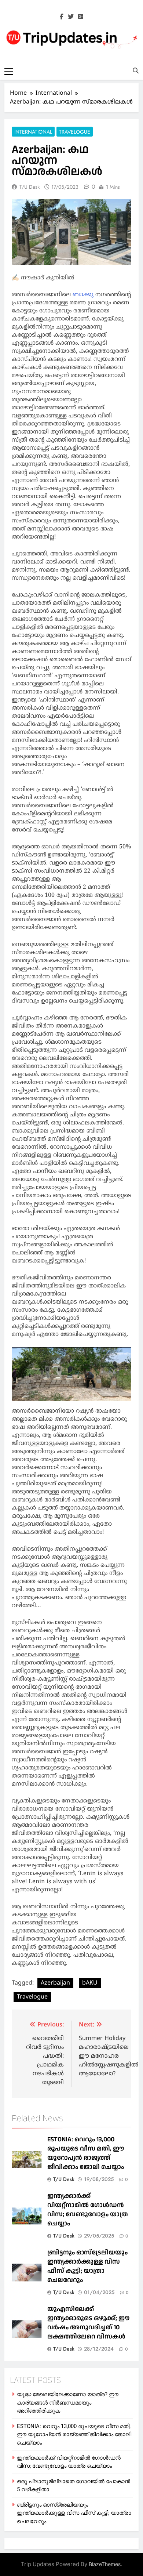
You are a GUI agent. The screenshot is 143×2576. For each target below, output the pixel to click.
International (33, 132)
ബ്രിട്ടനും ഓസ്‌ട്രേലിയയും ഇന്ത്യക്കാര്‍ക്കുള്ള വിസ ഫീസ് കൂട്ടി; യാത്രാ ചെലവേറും (87, 2266)
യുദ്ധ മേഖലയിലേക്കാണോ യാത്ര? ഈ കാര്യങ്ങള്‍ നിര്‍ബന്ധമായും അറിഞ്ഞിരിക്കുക (68, 2403)
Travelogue (75, 132)
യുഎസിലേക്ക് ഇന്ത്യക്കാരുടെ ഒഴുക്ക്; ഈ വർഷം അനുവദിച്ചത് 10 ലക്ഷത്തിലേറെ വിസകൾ (88, 2323)
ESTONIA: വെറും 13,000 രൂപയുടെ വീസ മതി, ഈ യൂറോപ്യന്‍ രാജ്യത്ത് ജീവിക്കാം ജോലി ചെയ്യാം (86, 2153)
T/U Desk (30, 187)
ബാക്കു (84, 295)
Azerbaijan (55, 1983)
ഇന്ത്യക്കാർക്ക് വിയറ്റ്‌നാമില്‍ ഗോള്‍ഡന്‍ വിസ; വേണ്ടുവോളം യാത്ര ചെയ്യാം (88, 2210)
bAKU (90, 1983)
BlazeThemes (105, 2564)
